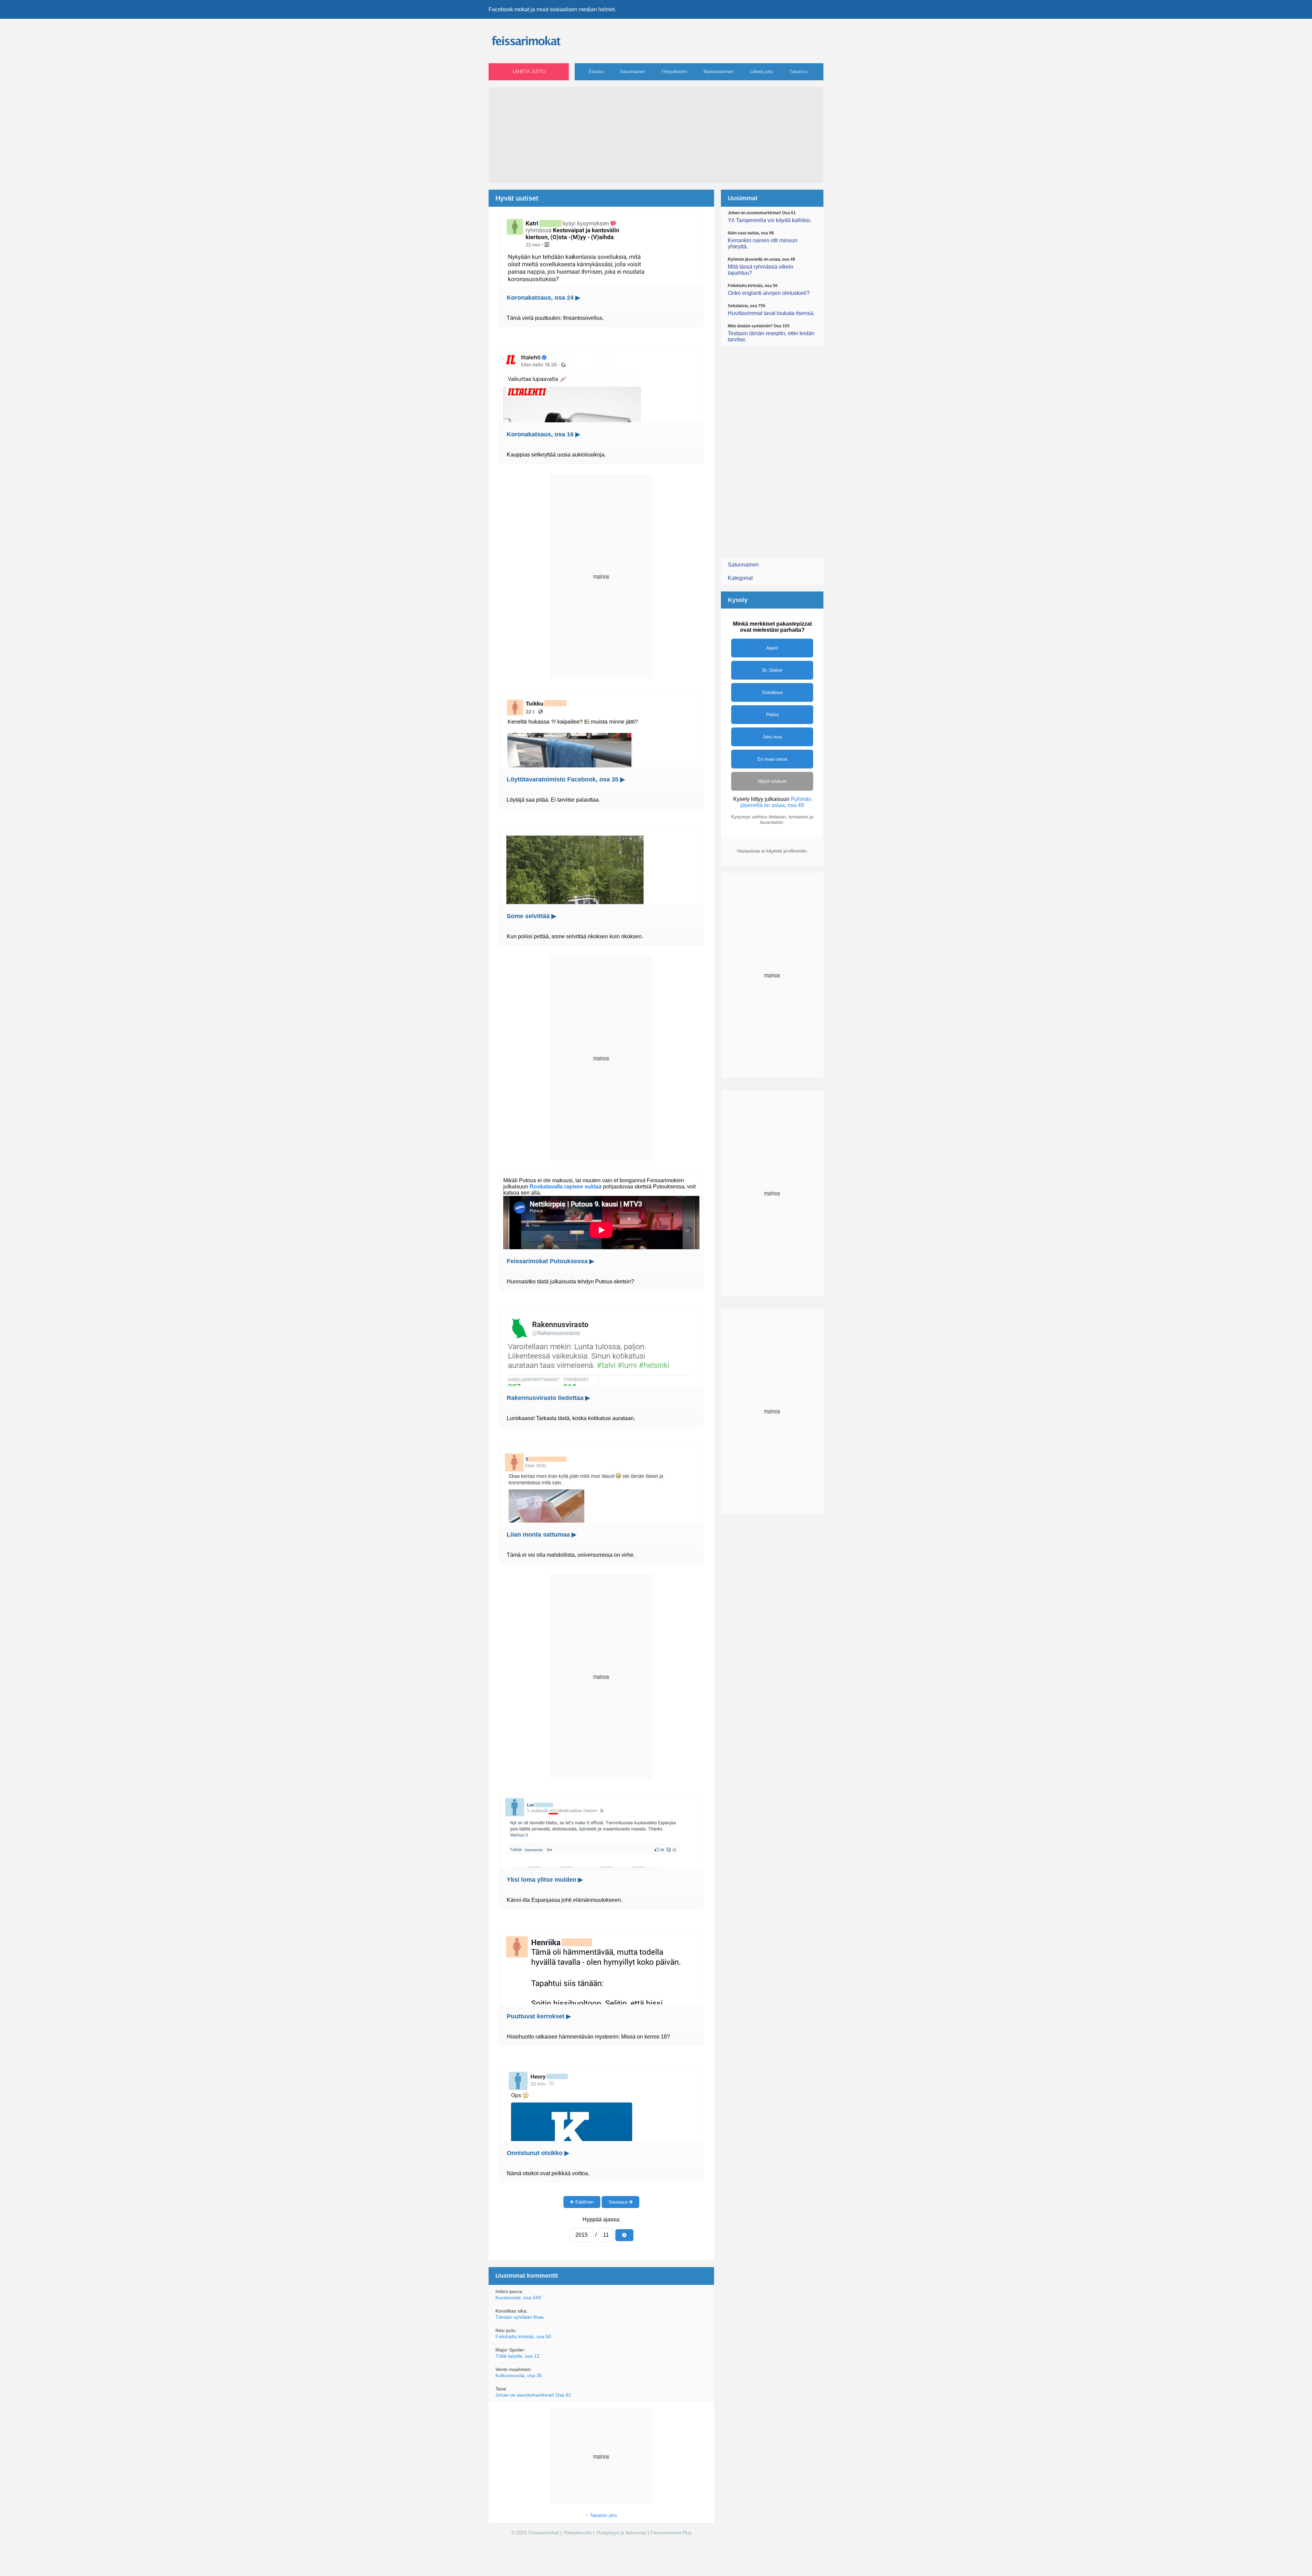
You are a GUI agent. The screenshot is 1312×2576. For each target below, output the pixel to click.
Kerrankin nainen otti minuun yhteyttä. (763, 240)
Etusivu (596, 72)
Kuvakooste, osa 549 (518, 2298)
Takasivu (798, 72)
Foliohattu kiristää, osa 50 (523, 2336)
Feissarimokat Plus (671, 2533)
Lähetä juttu (529, 72)
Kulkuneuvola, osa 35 (519, 2375)
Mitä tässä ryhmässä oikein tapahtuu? (761, 266)
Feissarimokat (544, 2533)
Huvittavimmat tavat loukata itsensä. (771, 310)
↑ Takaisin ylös (602, 2515)
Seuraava (619, 2202)
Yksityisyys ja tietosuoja (621, 2533)
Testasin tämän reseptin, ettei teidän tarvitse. (771, 333)
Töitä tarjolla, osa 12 (517, 2356)
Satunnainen (632, 72)
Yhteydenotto (674, 72)
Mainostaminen (719, 72)
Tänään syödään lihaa (520, 2317)
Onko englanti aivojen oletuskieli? (769, 290)
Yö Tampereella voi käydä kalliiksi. (770, 217)
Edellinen (584, 2202)
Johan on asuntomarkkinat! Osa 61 (533, 2395)
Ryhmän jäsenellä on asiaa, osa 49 (776, 802)
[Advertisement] (656, 135)
